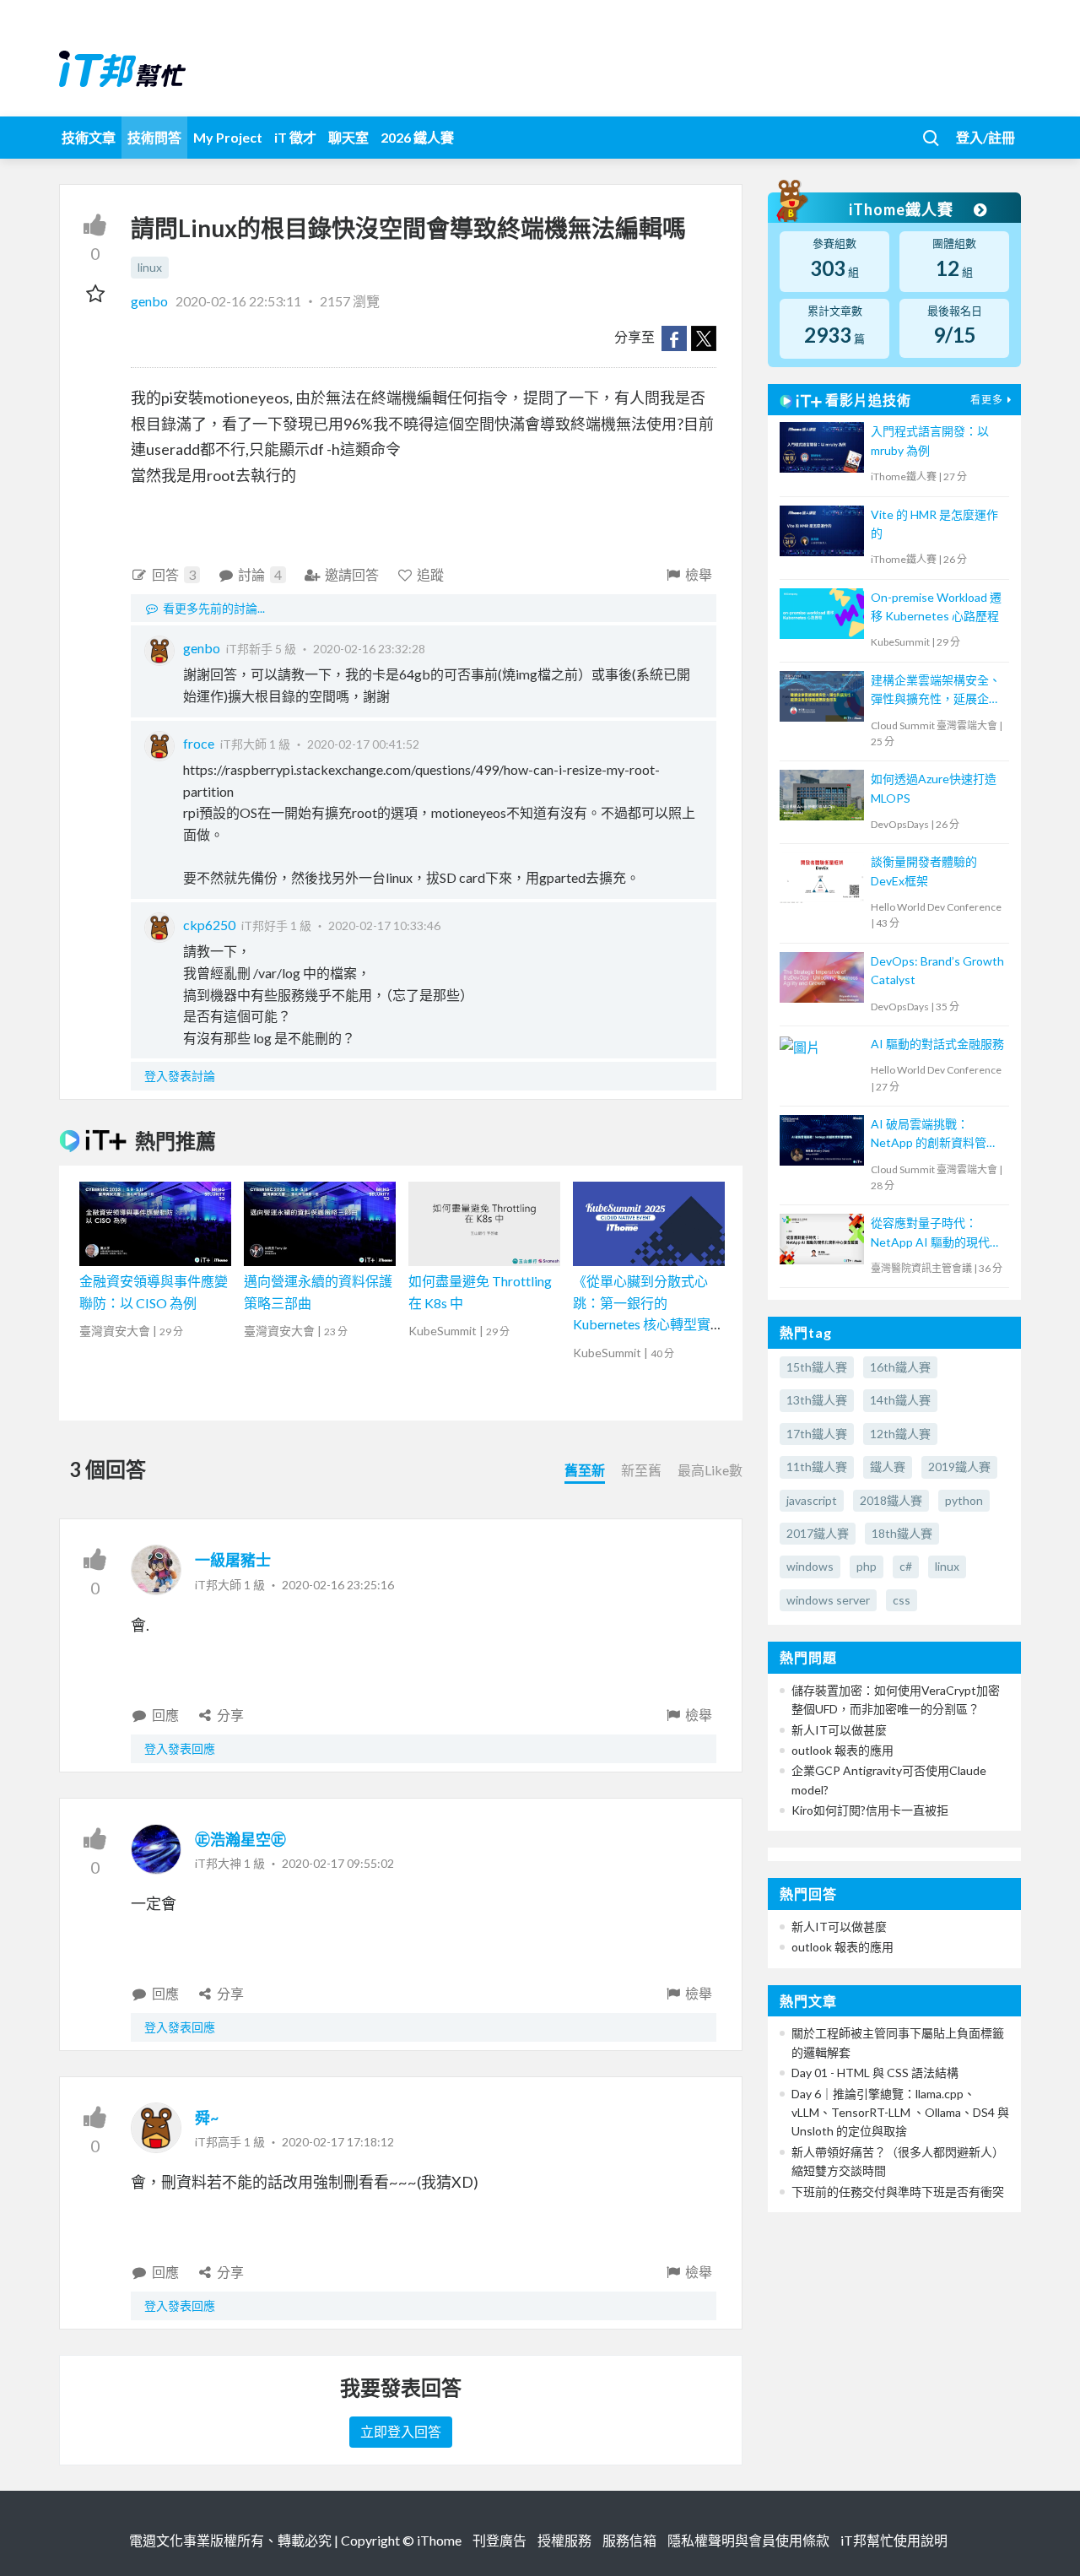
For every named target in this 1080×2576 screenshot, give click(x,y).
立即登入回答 (401, 2431)
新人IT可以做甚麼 (839, 1730)
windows (810, 1566)
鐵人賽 (888, 1467)
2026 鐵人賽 (417, 137)
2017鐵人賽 (818, 1533)
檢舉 (699, 574)
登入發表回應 (180, 1748)
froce (199, 743)
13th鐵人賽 (817, 1400)
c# (906, 1566)
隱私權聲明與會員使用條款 (748, 2540)
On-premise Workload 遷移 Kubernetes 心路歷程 (936, 606)
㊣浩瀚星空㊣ (240, 1839)
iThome (439, 2540)
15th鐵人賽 (817, 1367)
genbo (151, 301)
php (867, 1566)
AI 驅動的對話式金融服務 (937, 1044)
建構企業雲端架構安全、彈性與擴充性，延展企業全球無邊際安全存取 (936, 691)
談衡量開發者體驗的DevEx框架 (924, 871)
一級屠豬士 (233, 1560)
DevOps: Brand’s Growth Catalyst (937, 970)
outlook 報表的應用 (842, 1750)
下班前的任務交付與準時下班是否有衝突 (898, 2192)
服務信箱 (629, 2540)
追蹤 (430, 574)
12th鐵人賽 (900, 1434)
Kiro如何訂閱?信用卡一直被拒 (870, 1810)
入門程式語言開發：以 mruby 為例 (930, 440)
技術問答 (154, 137)
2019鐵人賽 (959, 1467)
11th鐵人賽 (817, 1467)
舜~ (207, 2118)
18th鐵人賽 (902, 1533)
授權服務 (564, 2540)
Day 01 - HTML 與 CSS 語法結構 (875, 2073)
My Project (228, 137)
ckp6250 (209, 925)
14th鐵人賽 (900, 1400)
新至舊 (641, 1470)
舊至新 (585, 1470)
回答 (174, 574)
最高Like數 (710, 1470)
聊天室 (348, 137)
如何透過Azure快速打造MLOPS (934, 788)
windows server (828, 1600)
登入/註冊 (985, 137)
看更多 (987, 400)
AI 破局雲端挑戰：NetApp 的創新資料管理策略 (934, 1135)
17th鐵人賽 (817, 1434)
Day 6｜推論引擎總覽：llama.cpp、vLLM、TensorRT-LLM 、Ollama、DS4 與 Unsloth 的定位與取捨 (900, 2113)
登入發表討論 (180, 1076)
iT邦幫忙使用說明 (894, 2540)
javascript (812, 1500)
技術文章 (89, 137)
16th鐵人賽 (900, 1367)
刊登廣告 (499, 2540)
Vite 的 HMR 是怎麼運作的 (934, 524)
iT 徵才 (295, 137)
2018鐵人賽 (891, 1500)
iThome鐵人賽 (903, 209)
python (964, 1500)
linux (150, 267)
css (902, 1600)
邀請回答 (352, 574)
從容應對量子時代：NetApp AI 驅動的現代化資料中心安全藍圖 (936, 1234)
